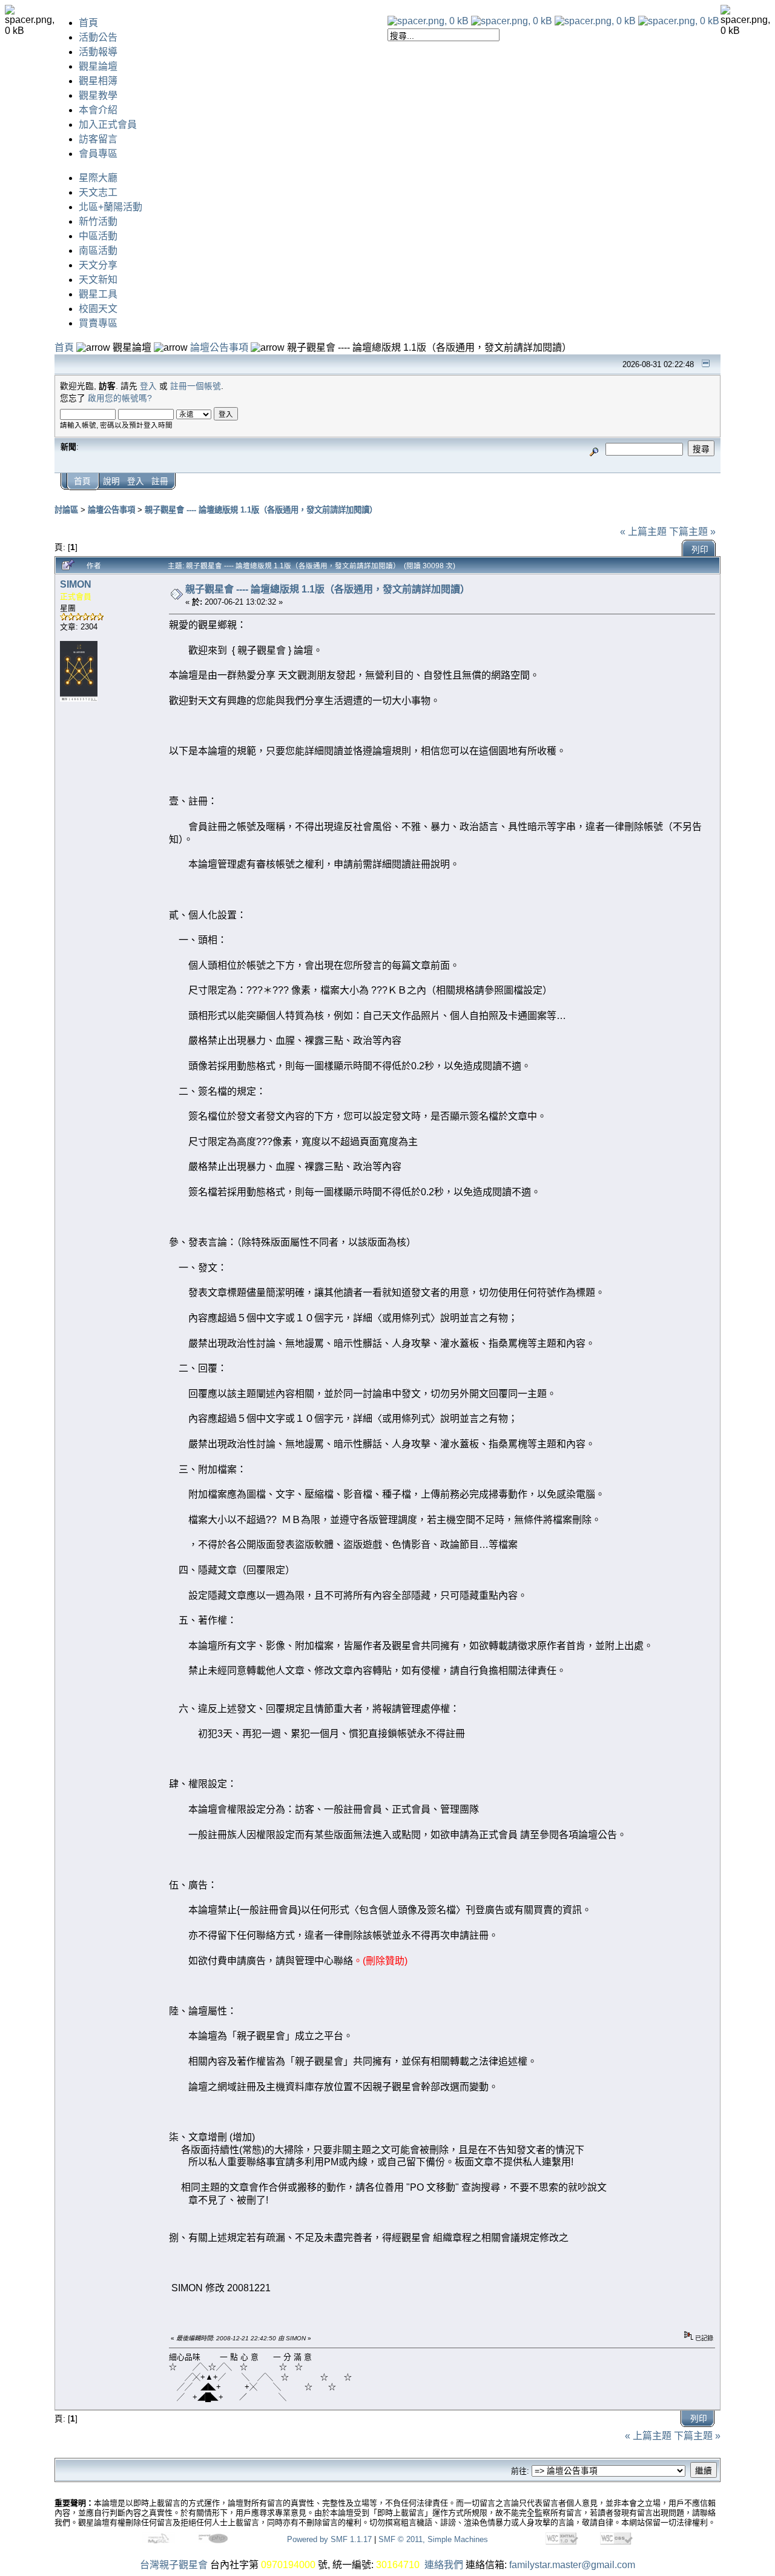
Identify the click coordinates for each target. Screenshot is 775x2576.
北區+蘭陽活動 (110, 207)
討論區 (66, 510)
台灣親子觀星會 (174, 2565)
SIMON (76, 584)
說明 (111, 481)
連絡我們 (444, 2565)
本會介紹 (98, 110)
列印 (700, 550)
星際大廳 (98, 178)
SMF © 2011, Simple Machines (433, 2539)
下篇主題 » (692, 532)
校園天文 (98, 309)
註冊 (160, 481)
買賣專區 (98, 323)
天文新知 (98, 280)
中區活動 (98, 236)
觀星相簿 (98, 81)
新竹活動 (98, 221)
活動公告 (98, 37)
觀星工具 (98, 294)
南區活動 (98, 251)
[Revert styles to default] (679, 21)
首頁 (88, 23)
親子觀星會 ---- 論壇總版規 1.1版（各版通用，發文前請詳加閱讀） (261, 510)
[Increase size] (595, 21)
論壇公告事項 (219, 347)
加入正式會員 (108, 124)
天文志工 (98, 192)
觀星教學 (98, 95)
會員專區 (98, 154)
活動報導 (98, 52)
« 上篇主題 (643, 532)
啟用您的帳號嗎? (120, 398)
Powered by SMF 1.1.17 (329, 2539)
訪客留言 (98, 139)
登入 (148, 386)
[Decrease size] (512, 21)
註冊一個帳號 (196, 386)
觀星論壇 (98, 66)
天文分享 (98, 265)
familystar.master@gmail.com (572, 2565)
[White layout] (428, 21)
